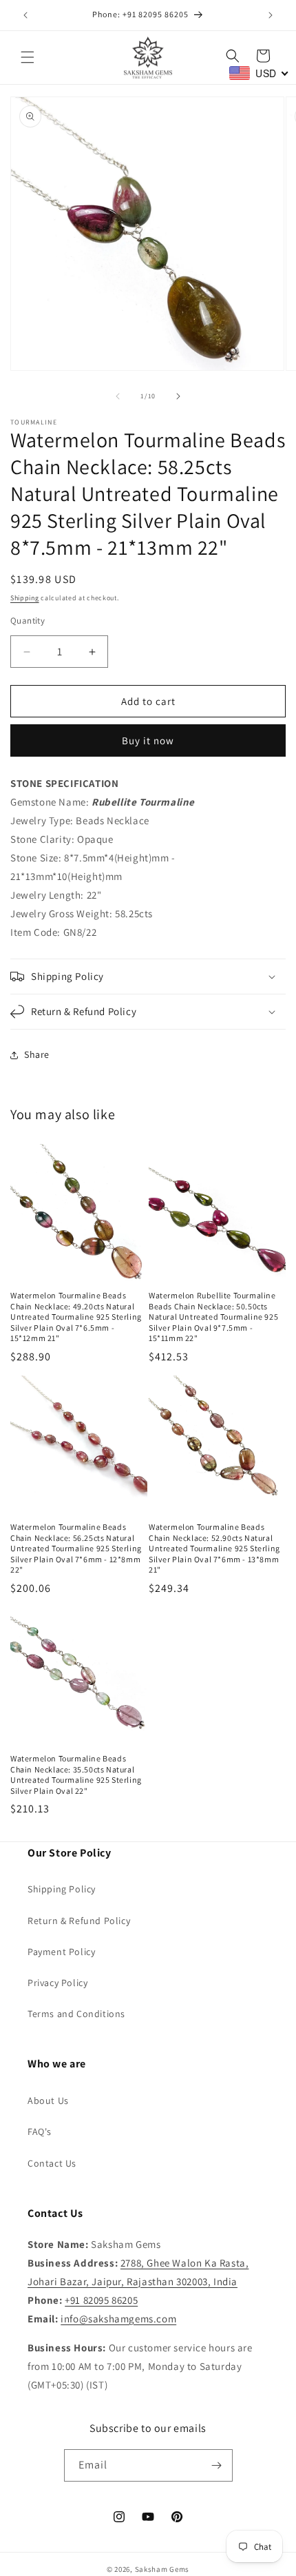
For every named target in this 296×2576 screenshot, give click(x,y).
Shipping (25, 598)
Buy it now (148, 740)
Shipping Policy (62, 1889)
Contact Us (52, 2163)
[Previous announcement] (25, 15)
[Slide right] (178, 396)
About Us (48, 2100)
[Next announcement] (271, 15)
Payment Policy (61, 1952)
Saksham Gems (162, 2569)
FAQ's (40, 2132)
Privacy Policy (57, 1983)
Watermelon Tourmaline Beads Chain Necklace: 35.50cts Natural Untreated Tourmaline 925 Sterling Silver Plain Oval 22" (76, 1775)
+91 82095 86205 (101, 2300)
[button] (28, 57)
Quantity (28, 621)
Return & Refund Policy (79, 1921)
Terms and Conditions (76, 2014)
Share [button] (37, 1054)
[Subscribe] (217, 2465)
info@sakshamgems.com (118, 2319)
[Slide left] (118, 396)
